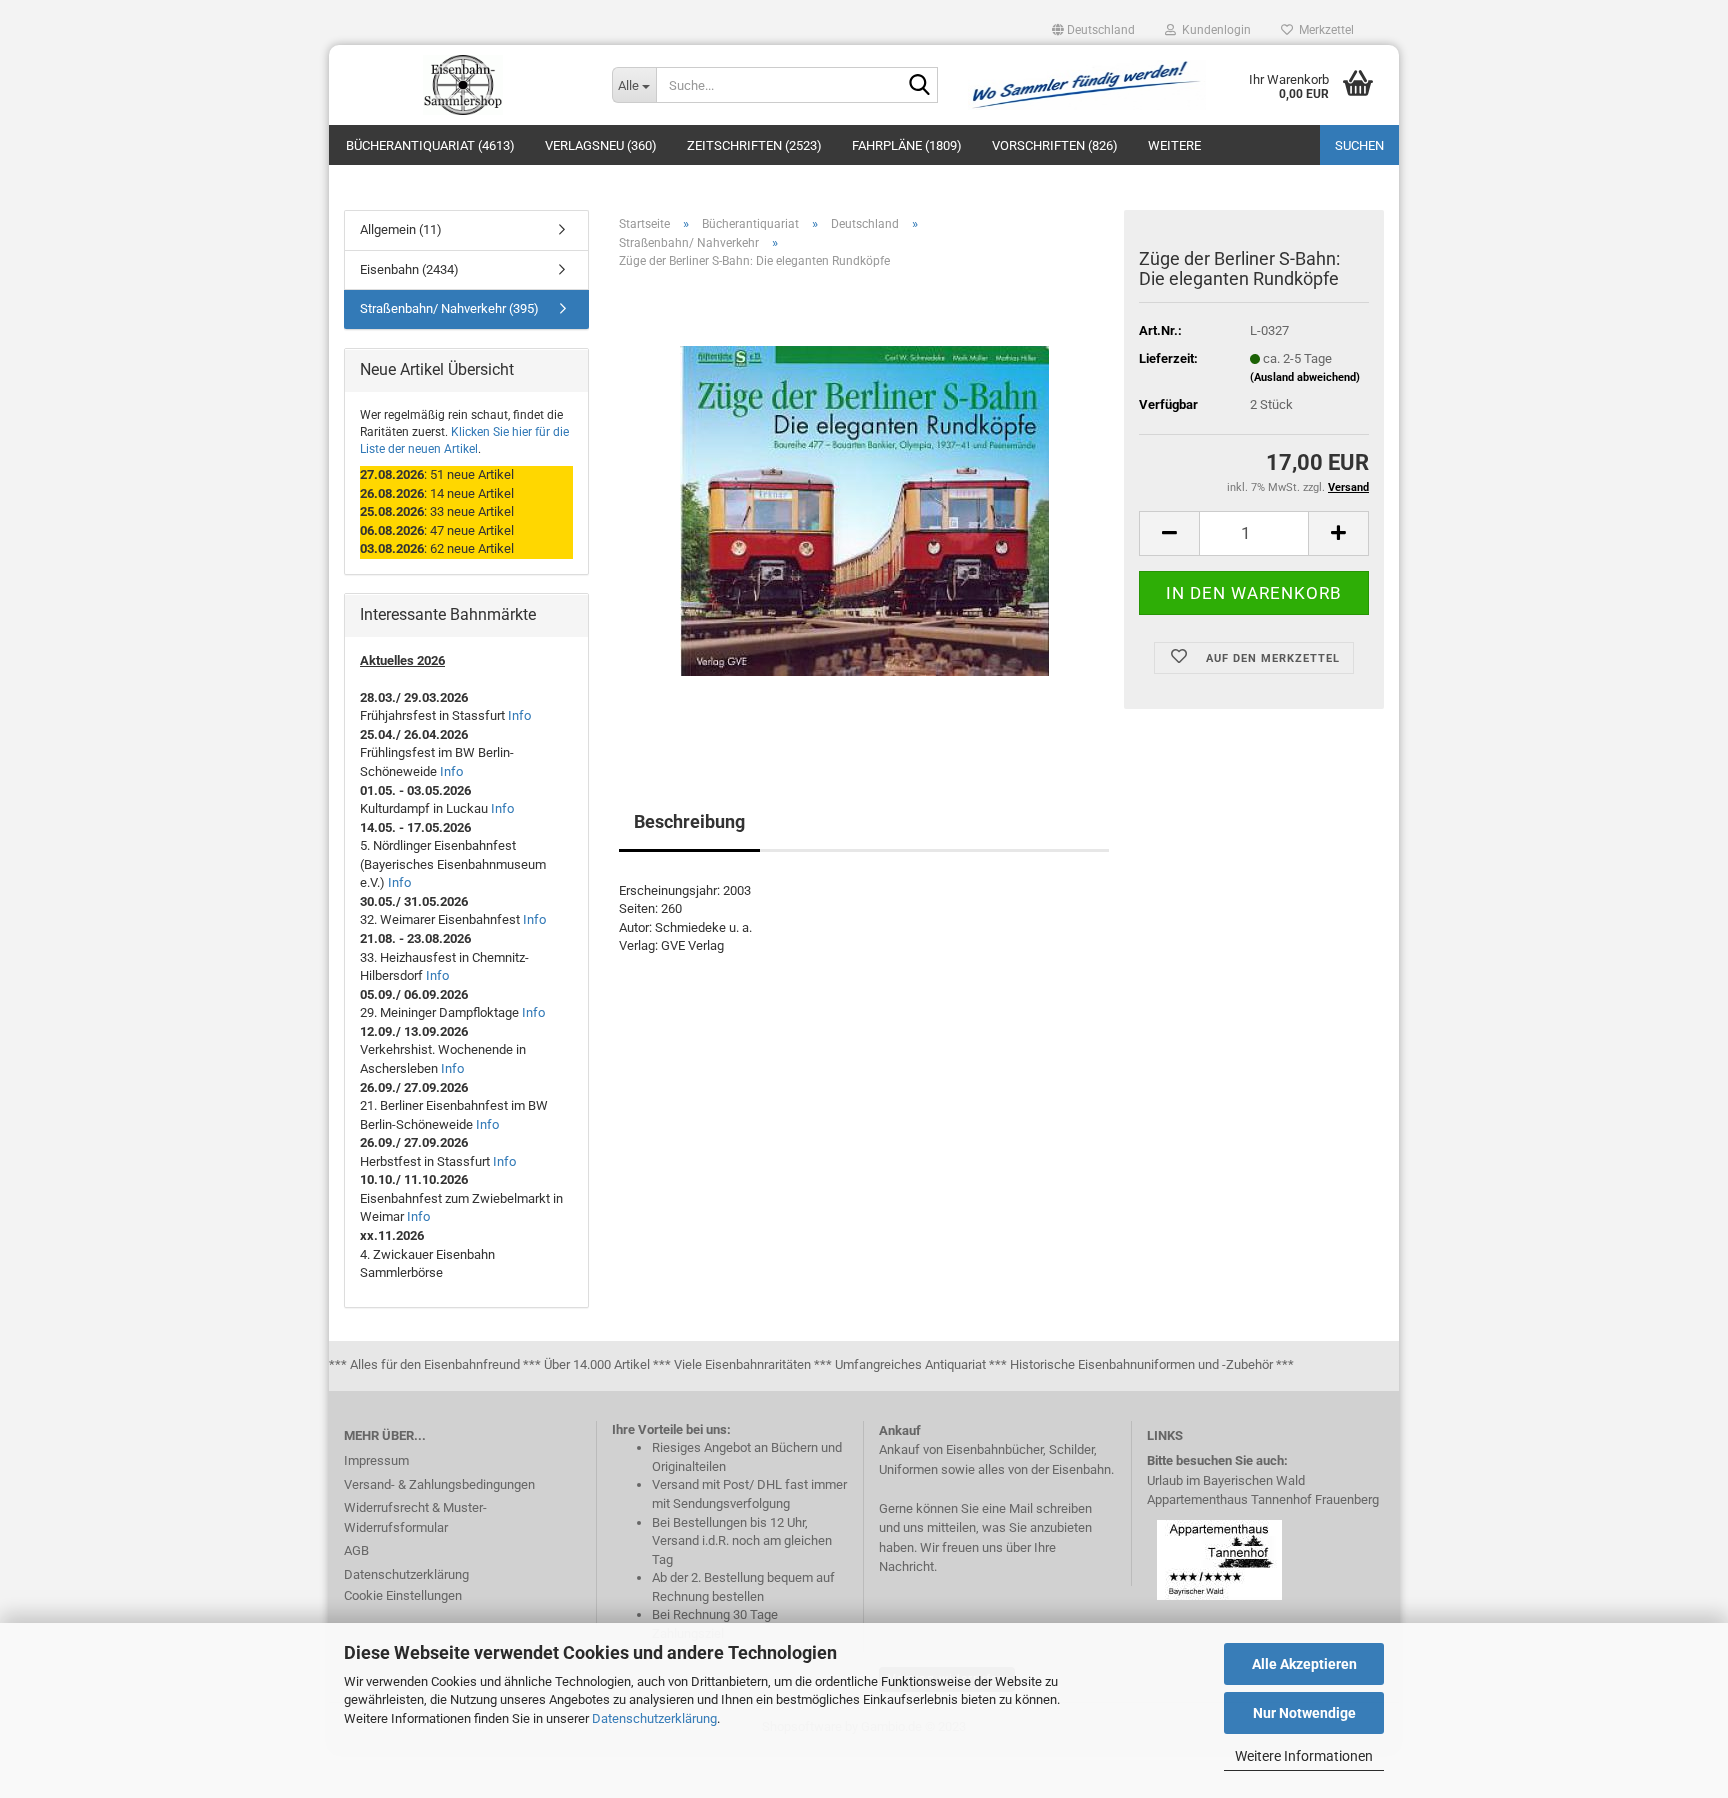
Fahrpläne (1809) (907, 145)
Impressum (376, 1460)
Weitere (1174, 145)
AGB (356, 1550)
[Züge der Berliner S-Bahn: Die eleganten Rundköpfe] (864, 509)
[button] (1093, 30)
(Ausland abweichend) (1305, 377)
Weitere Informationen (1304, 1756)
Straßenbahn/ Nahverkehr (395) (449, 308)
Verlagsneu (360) (601, 145)
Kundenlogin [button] (1213, 30)
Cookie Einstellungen (403, 1595)
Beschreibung (689, 821)
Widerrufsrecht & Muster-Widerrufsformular (415, 1517)
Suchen (1359, 145)
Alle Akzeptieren (1304, 1664)
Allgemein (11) (401, 229)
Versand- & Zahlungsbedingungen (439, 1484)
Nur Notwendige (1304, 1713)
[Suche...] (919, 86)
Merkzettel (1323, 30)
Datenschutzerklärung (654, 1718)
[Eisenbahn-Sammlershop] (463, 85)
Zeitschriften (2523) (754, 145)
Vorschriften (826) (1055, 145)
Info (519, 715)
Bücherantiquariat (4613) (430, 145)
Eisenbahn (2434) (409, 269)
